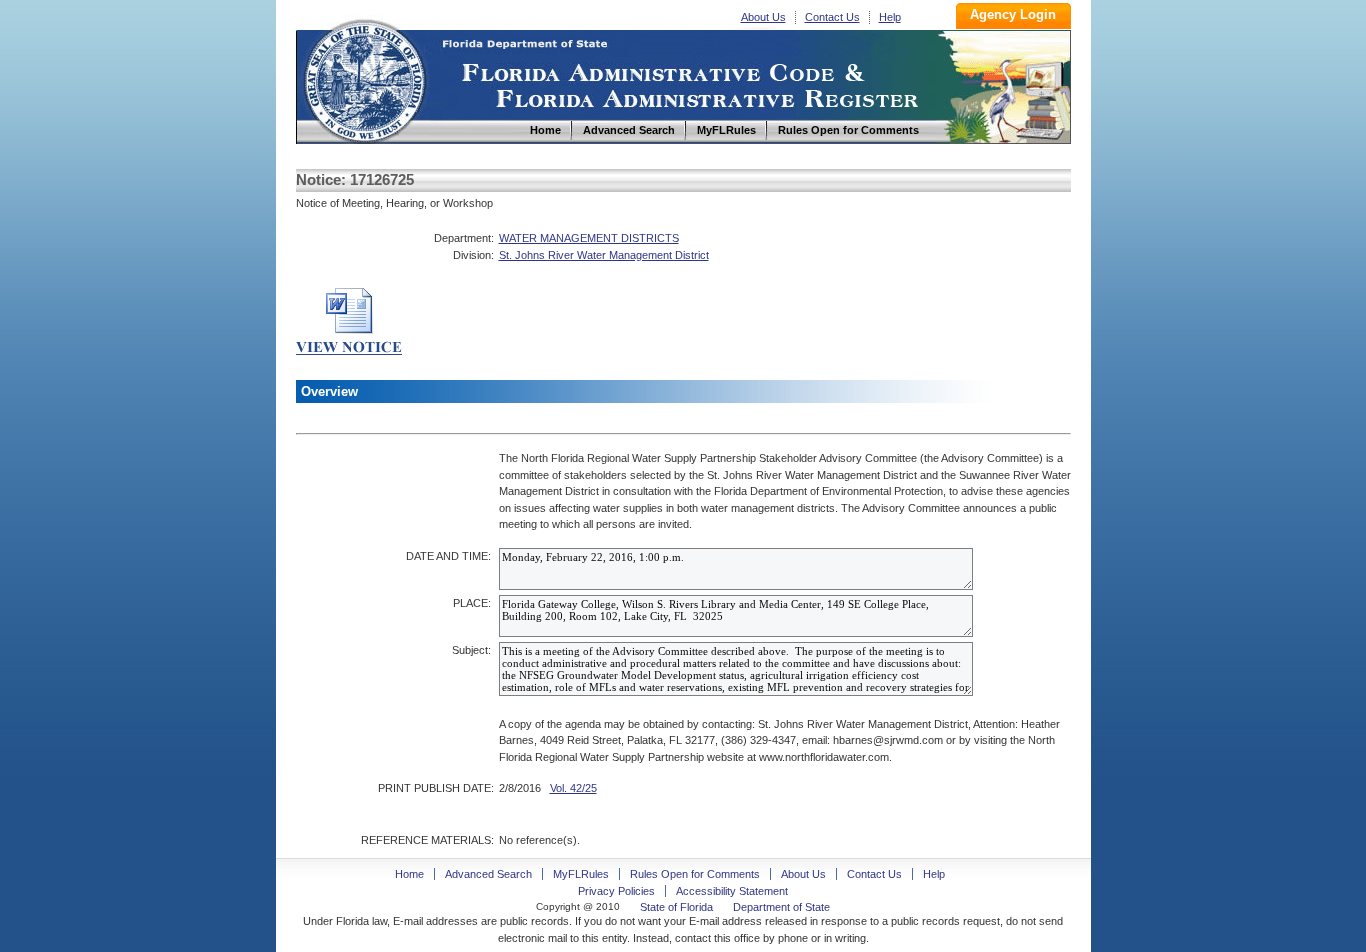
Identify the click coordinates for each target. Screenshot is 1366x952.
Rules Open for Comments (695, 874)
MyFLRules (581, 874)
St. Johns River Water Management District (604, 255)
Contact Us (832, 17)
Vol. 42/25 (573, 788)
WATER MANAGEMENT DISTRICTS (589, 238)
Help (890, 17)
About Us (763, 17)
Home (364, 78)
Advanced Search (488, 874)
